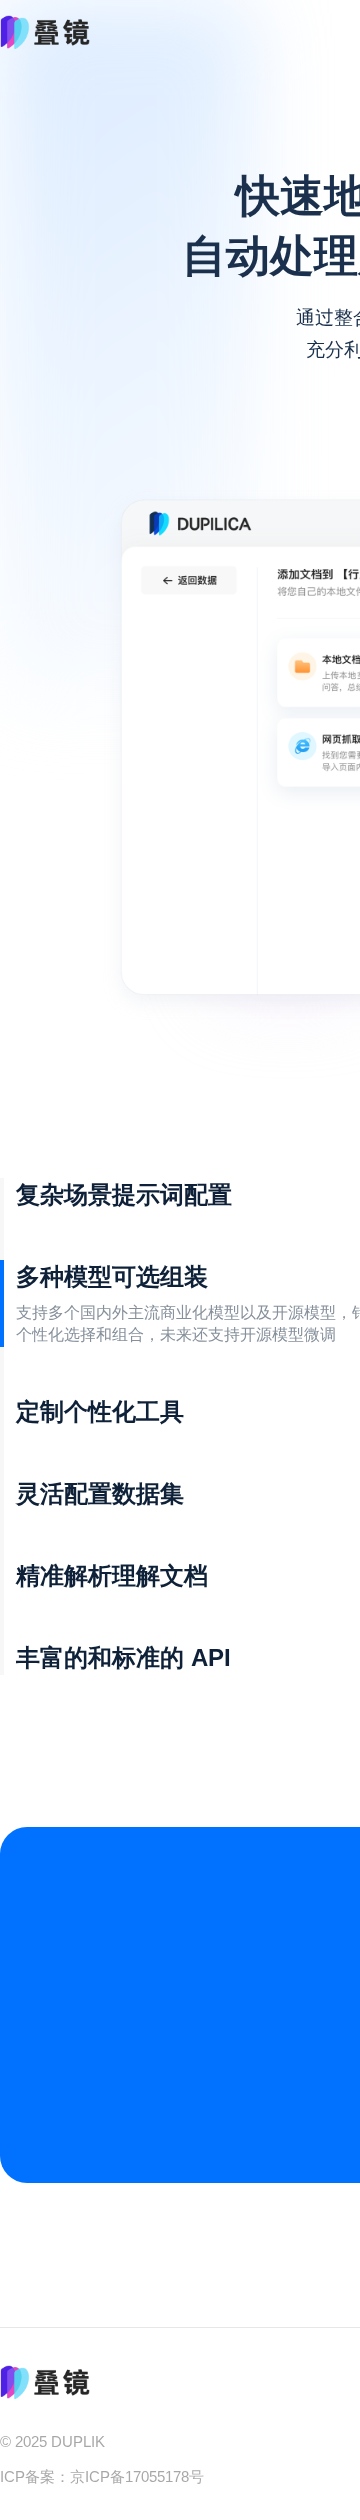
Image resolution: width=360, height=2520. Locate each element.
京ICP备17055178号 (137, 2477)
